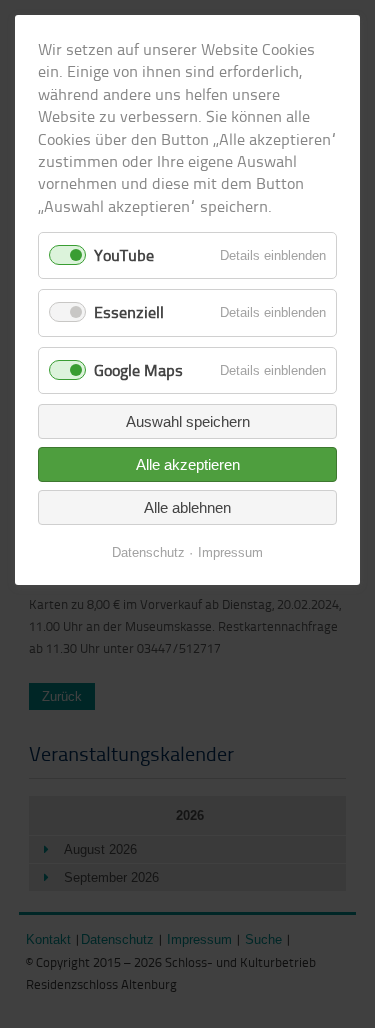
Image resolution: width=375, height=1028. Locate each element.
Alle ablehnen (187, 507)
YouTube (124, 255)
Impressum (230, 552)
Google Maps (138, 370)
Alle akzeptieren (188, 464)
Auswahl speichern (188, 421)
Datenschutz (148, 552)
